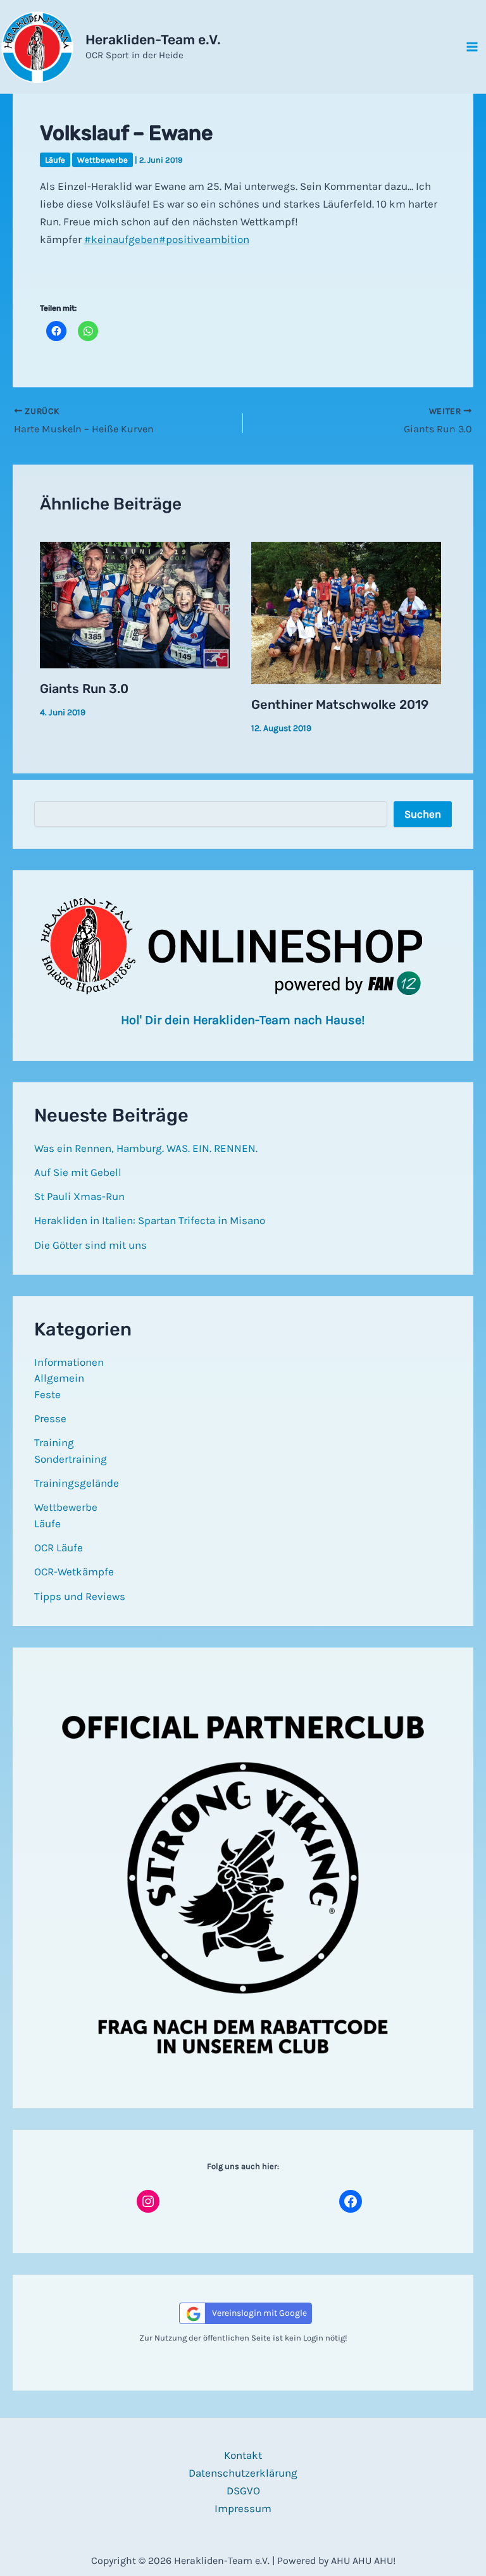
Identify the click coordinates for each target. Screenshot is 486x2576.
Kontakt (243, 2455)
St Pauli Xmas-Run (79, 1196)
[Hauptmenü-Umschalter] (472, 47)
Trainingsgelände (77, 1483)
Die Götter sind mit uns (90, 1245)
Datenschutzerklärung (243, 2473)
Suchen (423, 814)
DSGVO (243, 2491)
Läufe (55, 160)
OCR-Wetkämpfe (74, 1572)
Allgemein (59, 1378)
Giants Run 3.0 (84, 689)
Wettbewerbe (103, 160)
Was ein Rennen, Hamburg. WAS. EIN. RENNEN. (146, 1148)
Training (54, 1442)
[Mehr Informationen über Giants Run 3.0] (135, 604)
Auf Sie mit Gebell (78, 1172)
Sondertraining (71, 1459)
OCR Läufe (59, 1547)
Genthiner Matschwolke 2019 (340, 704)
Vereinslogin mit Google (259, 2313)
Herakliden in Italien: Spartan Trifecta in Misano (150, 1220)
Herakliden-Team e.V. (153, 40)
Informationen (69, 1362)
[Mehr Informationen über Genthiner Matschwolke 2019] (346, 612)
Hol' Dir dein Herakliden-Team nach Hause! (243, 1020)
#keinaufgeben (121, 239)
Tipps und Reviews (80, 1596)
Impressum (243, 2508)
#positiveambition (204, 239)
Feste (47, 1394)
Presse (50, 1418)
